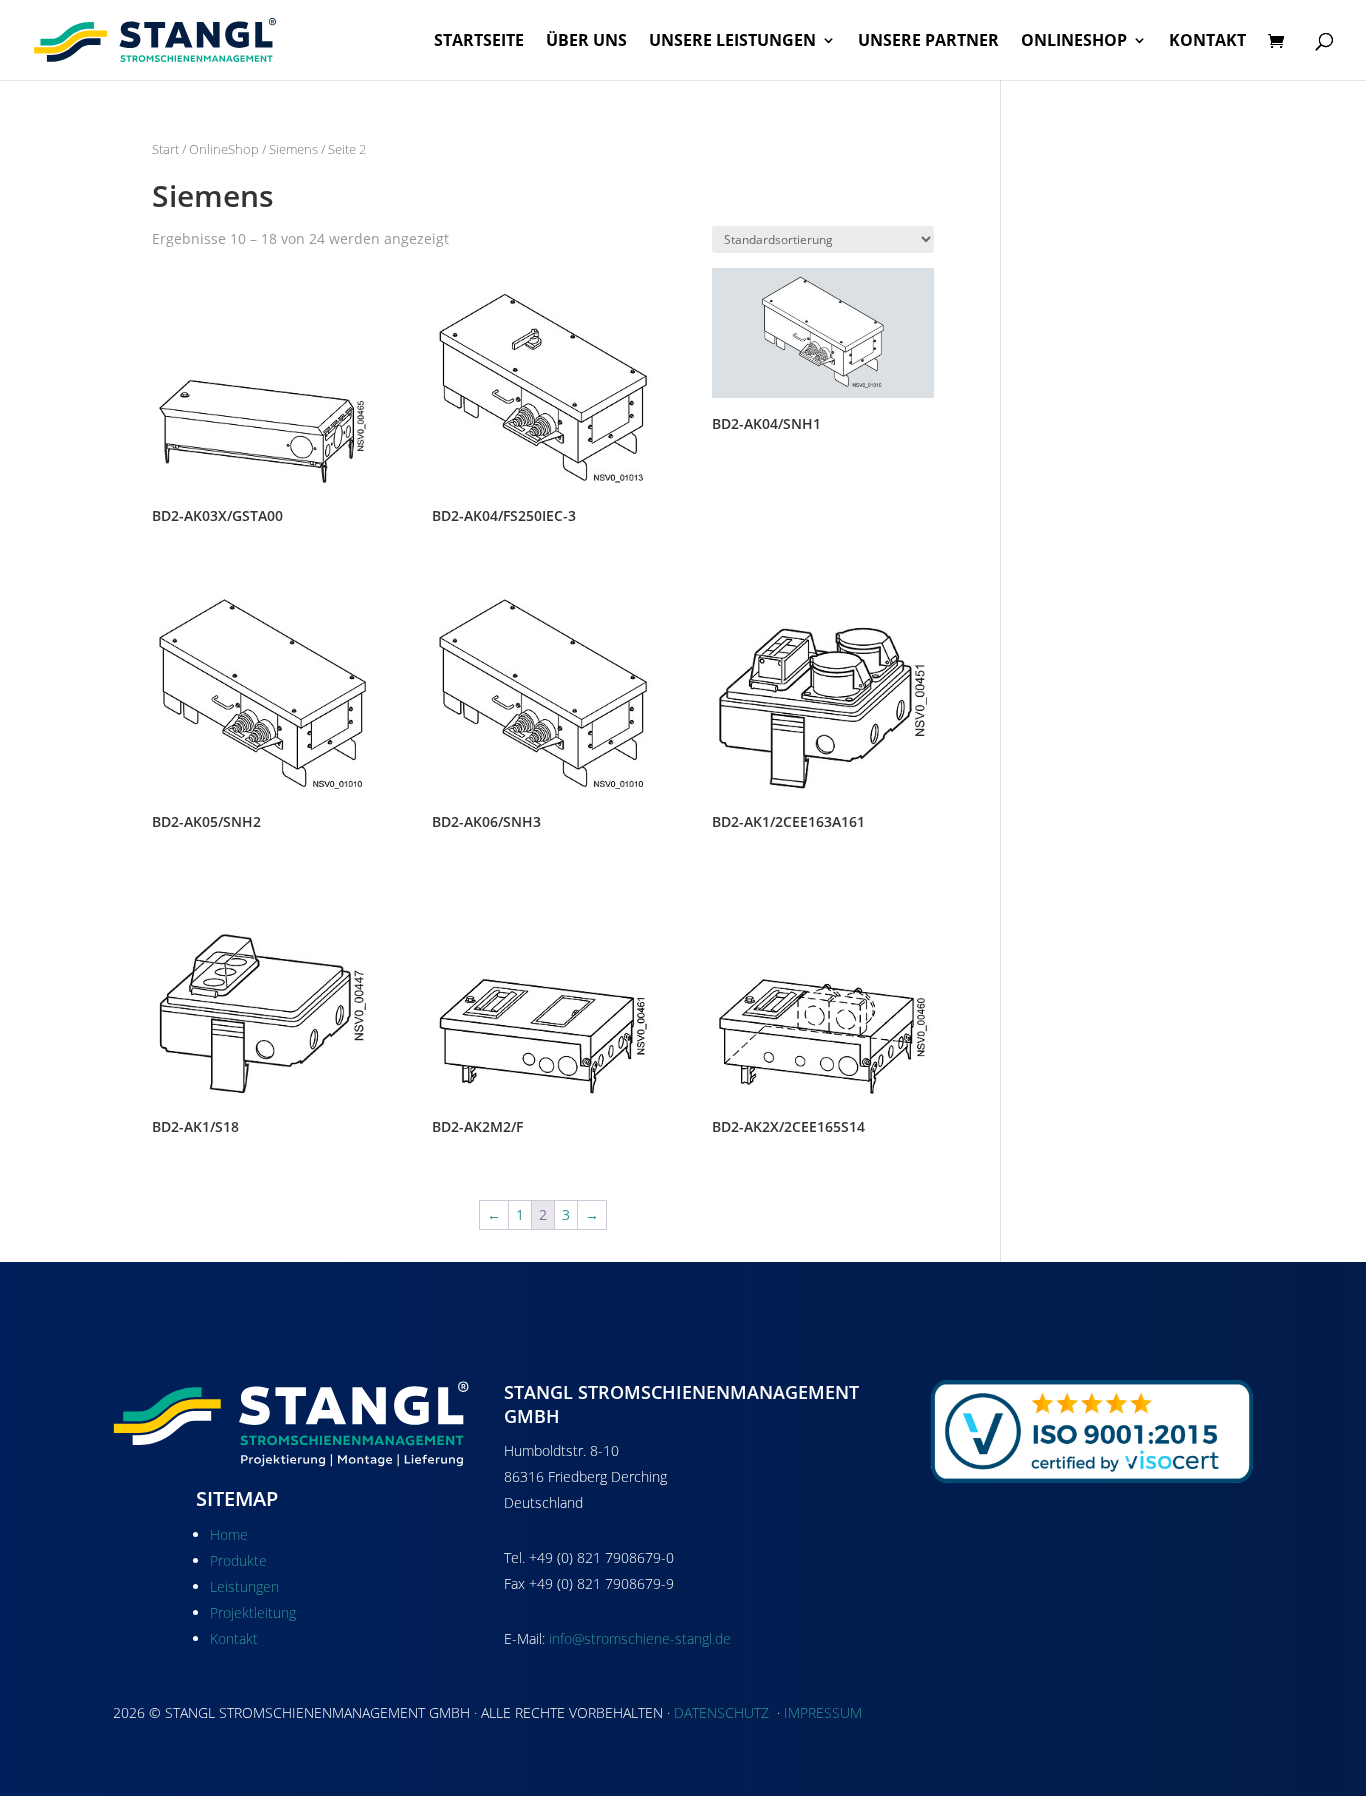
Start (165, 149)
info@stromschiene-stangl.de (640, 1638)
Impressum (823, 1712)
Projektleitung (253, 1612)
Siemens (293, 149)
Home (229, 1534)
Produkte (238, 1560)
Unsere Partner (928, 42)
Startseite (479, 42)
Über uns (586, 42)
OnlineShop (1074, 42)
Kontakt (1207, 42)
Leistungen (244, 1586)
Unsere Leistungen (732, 42)
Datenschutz (721, 1712)
